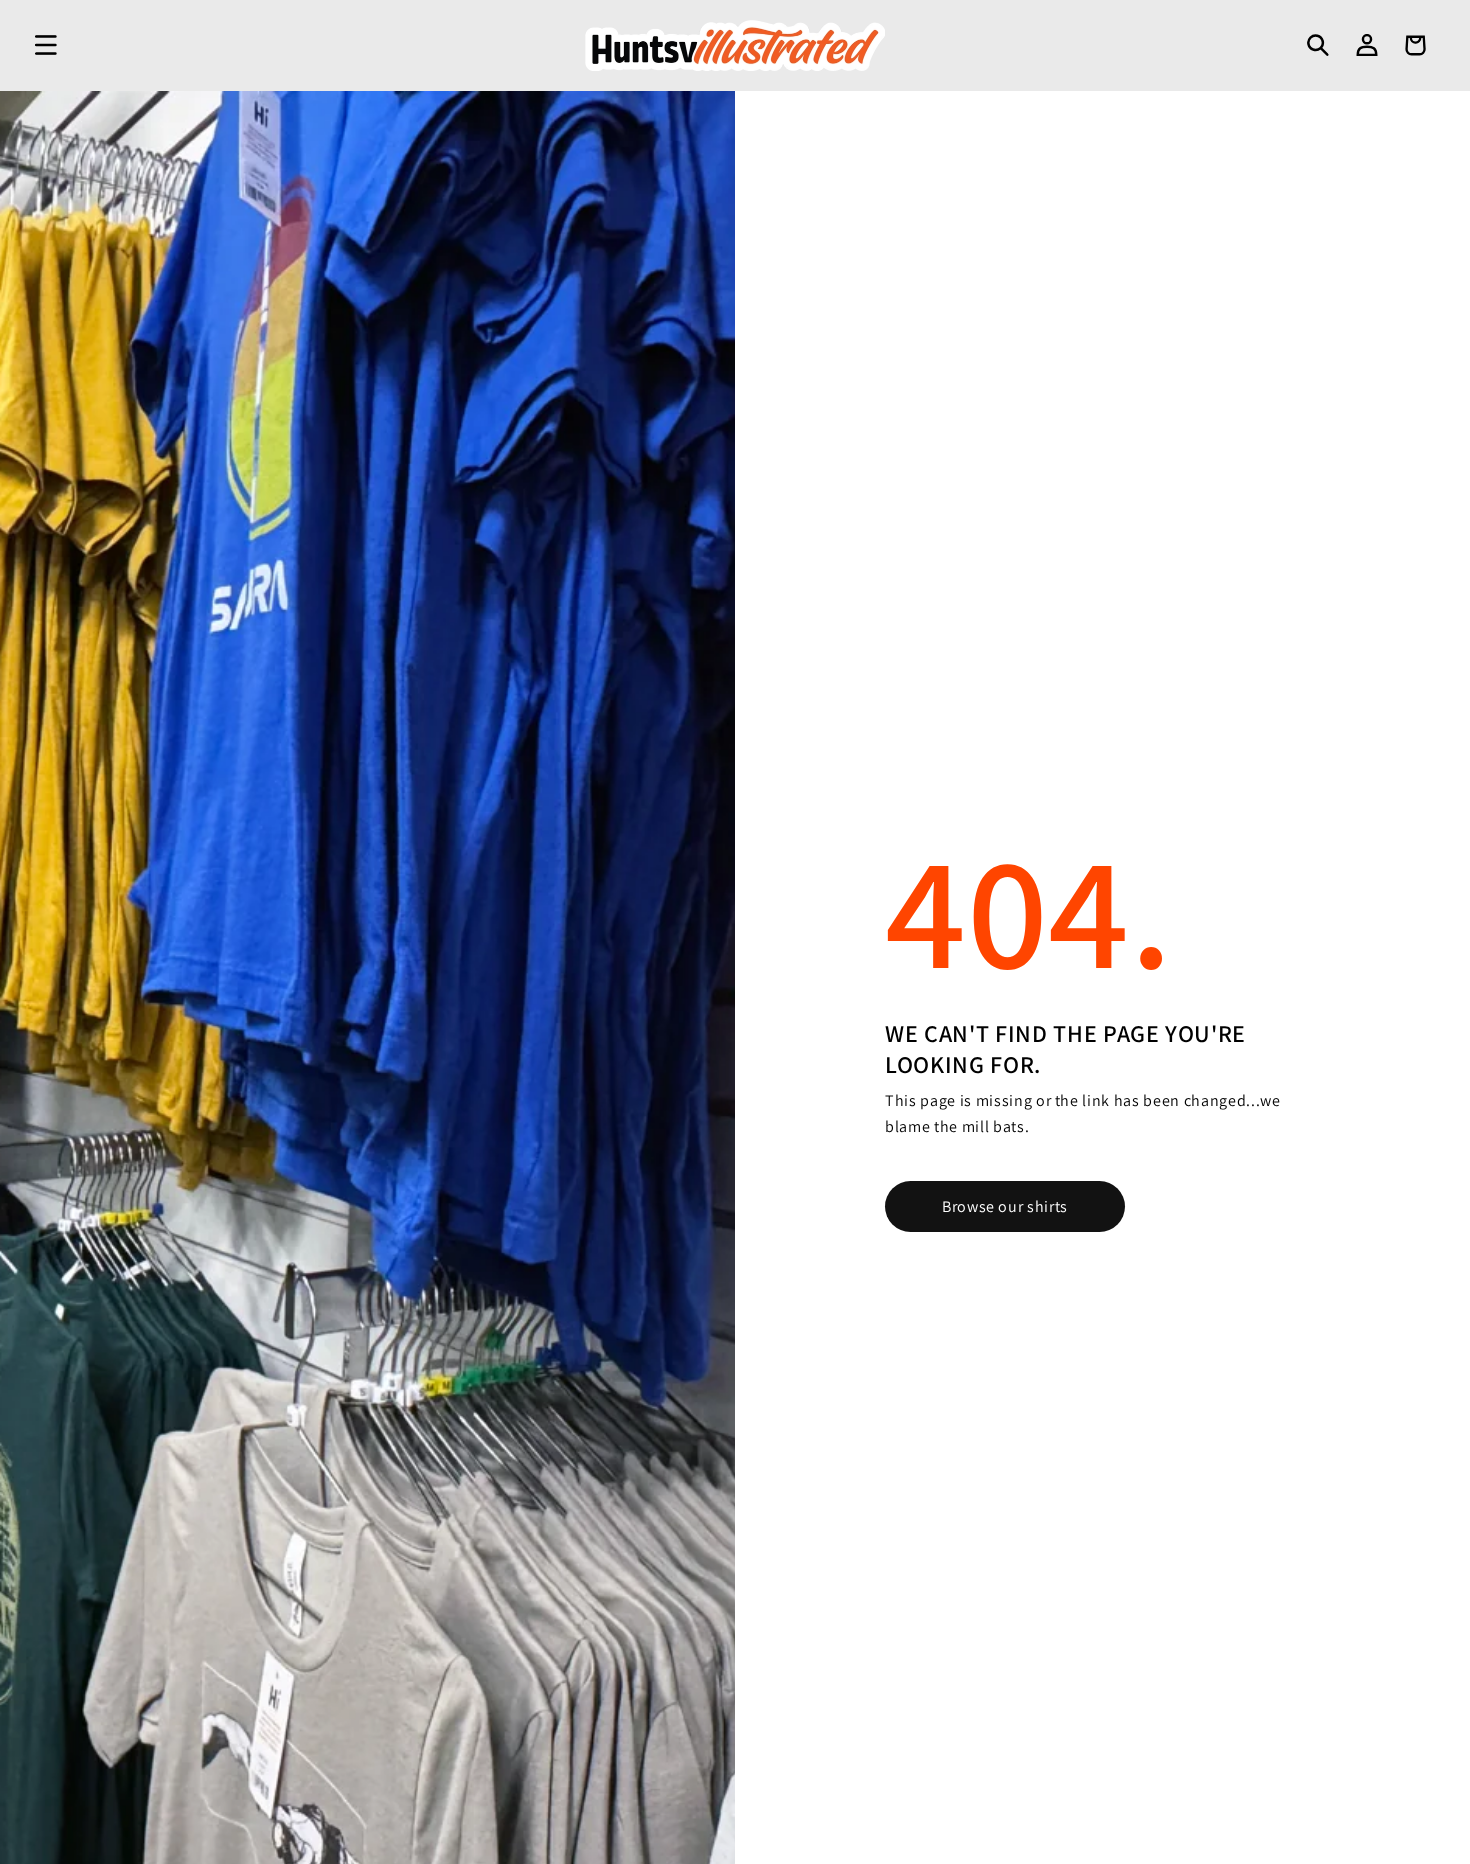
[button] (46, 45)
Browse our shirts (1005, 1206)
